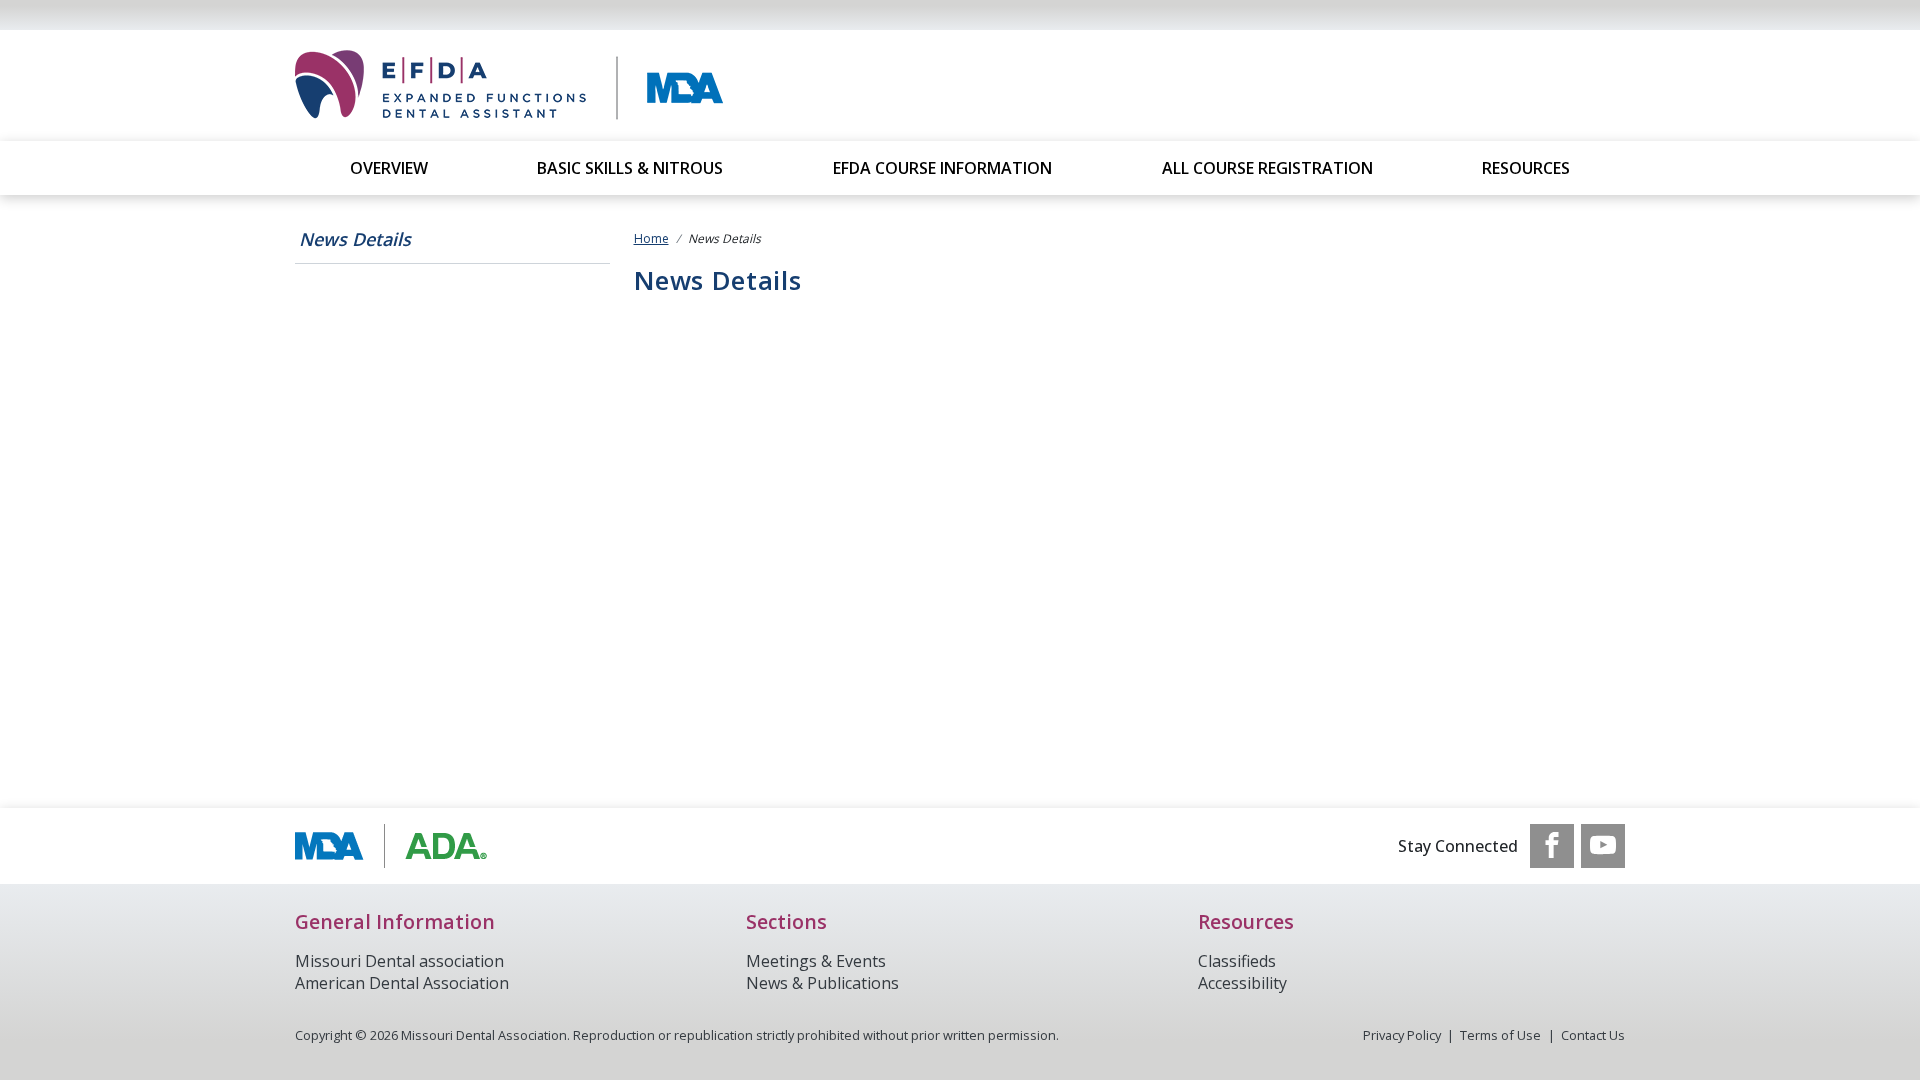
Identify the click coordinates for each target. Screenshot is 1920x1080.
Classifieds (1237, 961)
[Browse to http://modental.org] (396, 846)
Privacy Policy (1402, 1035)
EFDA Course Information (942, 168)
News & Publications (822, 983)
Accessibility (1242, 983)
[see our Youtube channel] (1603, 846)
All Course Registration (1267, 168)
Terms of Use (1500, 1035)
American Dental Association (402, 983)
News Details (355, 239)
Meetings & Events (816, 961)
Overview (389, 168)
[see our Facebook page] (1552, 846)
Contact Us (1593, 1035)
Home (651, 238)
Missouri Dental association (399, 961)
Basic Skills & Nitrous (630, 168)
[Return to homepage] (580, 85)
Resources (1526, 168)
